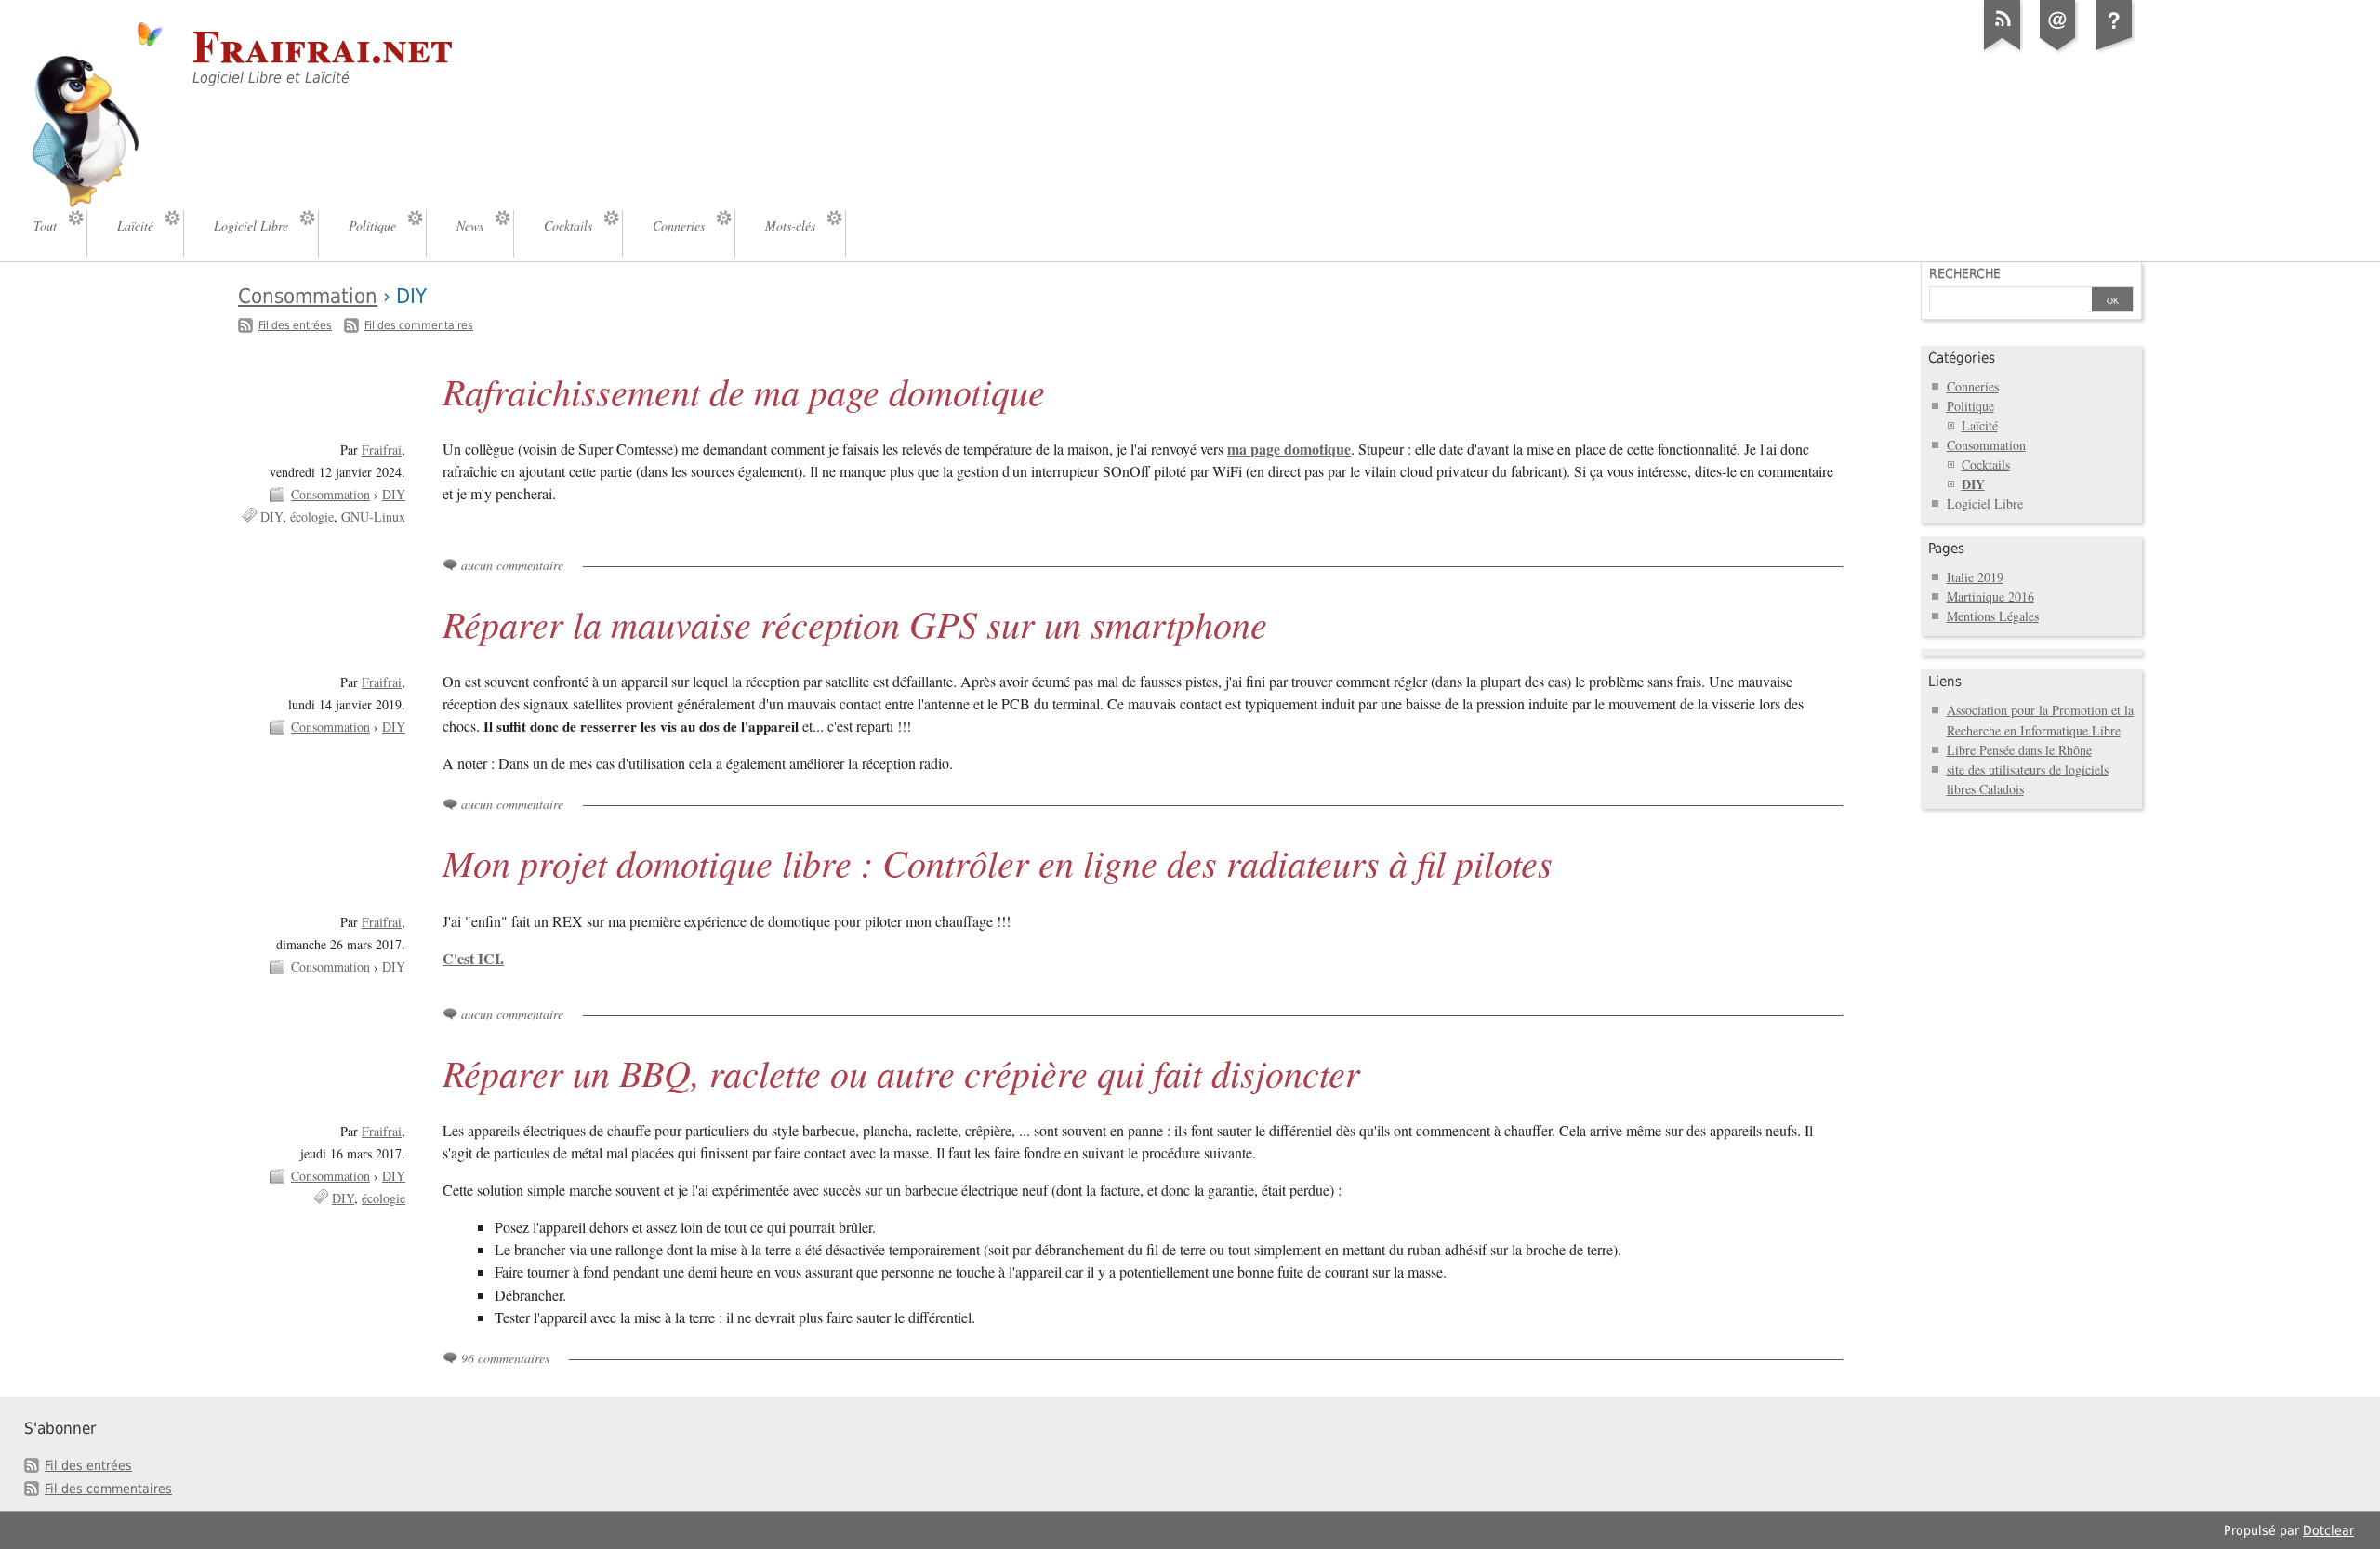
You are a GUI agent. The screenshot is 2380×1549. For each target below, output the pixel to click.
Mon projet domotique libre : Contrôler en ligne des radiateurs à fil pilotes (998, 862)
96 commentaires (505, 1358)
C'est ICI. (473, 958)
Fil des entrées (295, 325)
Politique (1970, 406)
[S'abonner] (2003, 50)
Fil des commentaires (419, 325)
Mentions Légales (1993, 616)
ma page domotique (1289, 449)
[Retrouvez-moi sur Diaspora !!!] (2114, 50)
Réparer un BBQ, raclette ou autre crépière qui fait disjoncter (901, 1072)
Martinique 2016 (1990, 596)
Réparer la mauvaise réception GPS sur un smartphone (855, 623)
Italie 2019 (1975, 577)
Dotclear (2328, 1530)
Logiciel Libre (1985, 503)
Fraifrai (382, 450)
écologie (312, 516)
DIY (394, 494)
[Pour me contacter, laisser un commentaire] (2058, 50)
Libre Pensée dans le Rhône (2019, 750)
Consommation (308, 296)
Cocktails (1986, 464)
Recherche (1965, 273)
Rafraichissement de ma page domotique (744, 391)
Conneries (1973, 386)
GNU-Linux (373, 516)
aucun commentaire (512, 565)
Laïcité (1980, 425)
